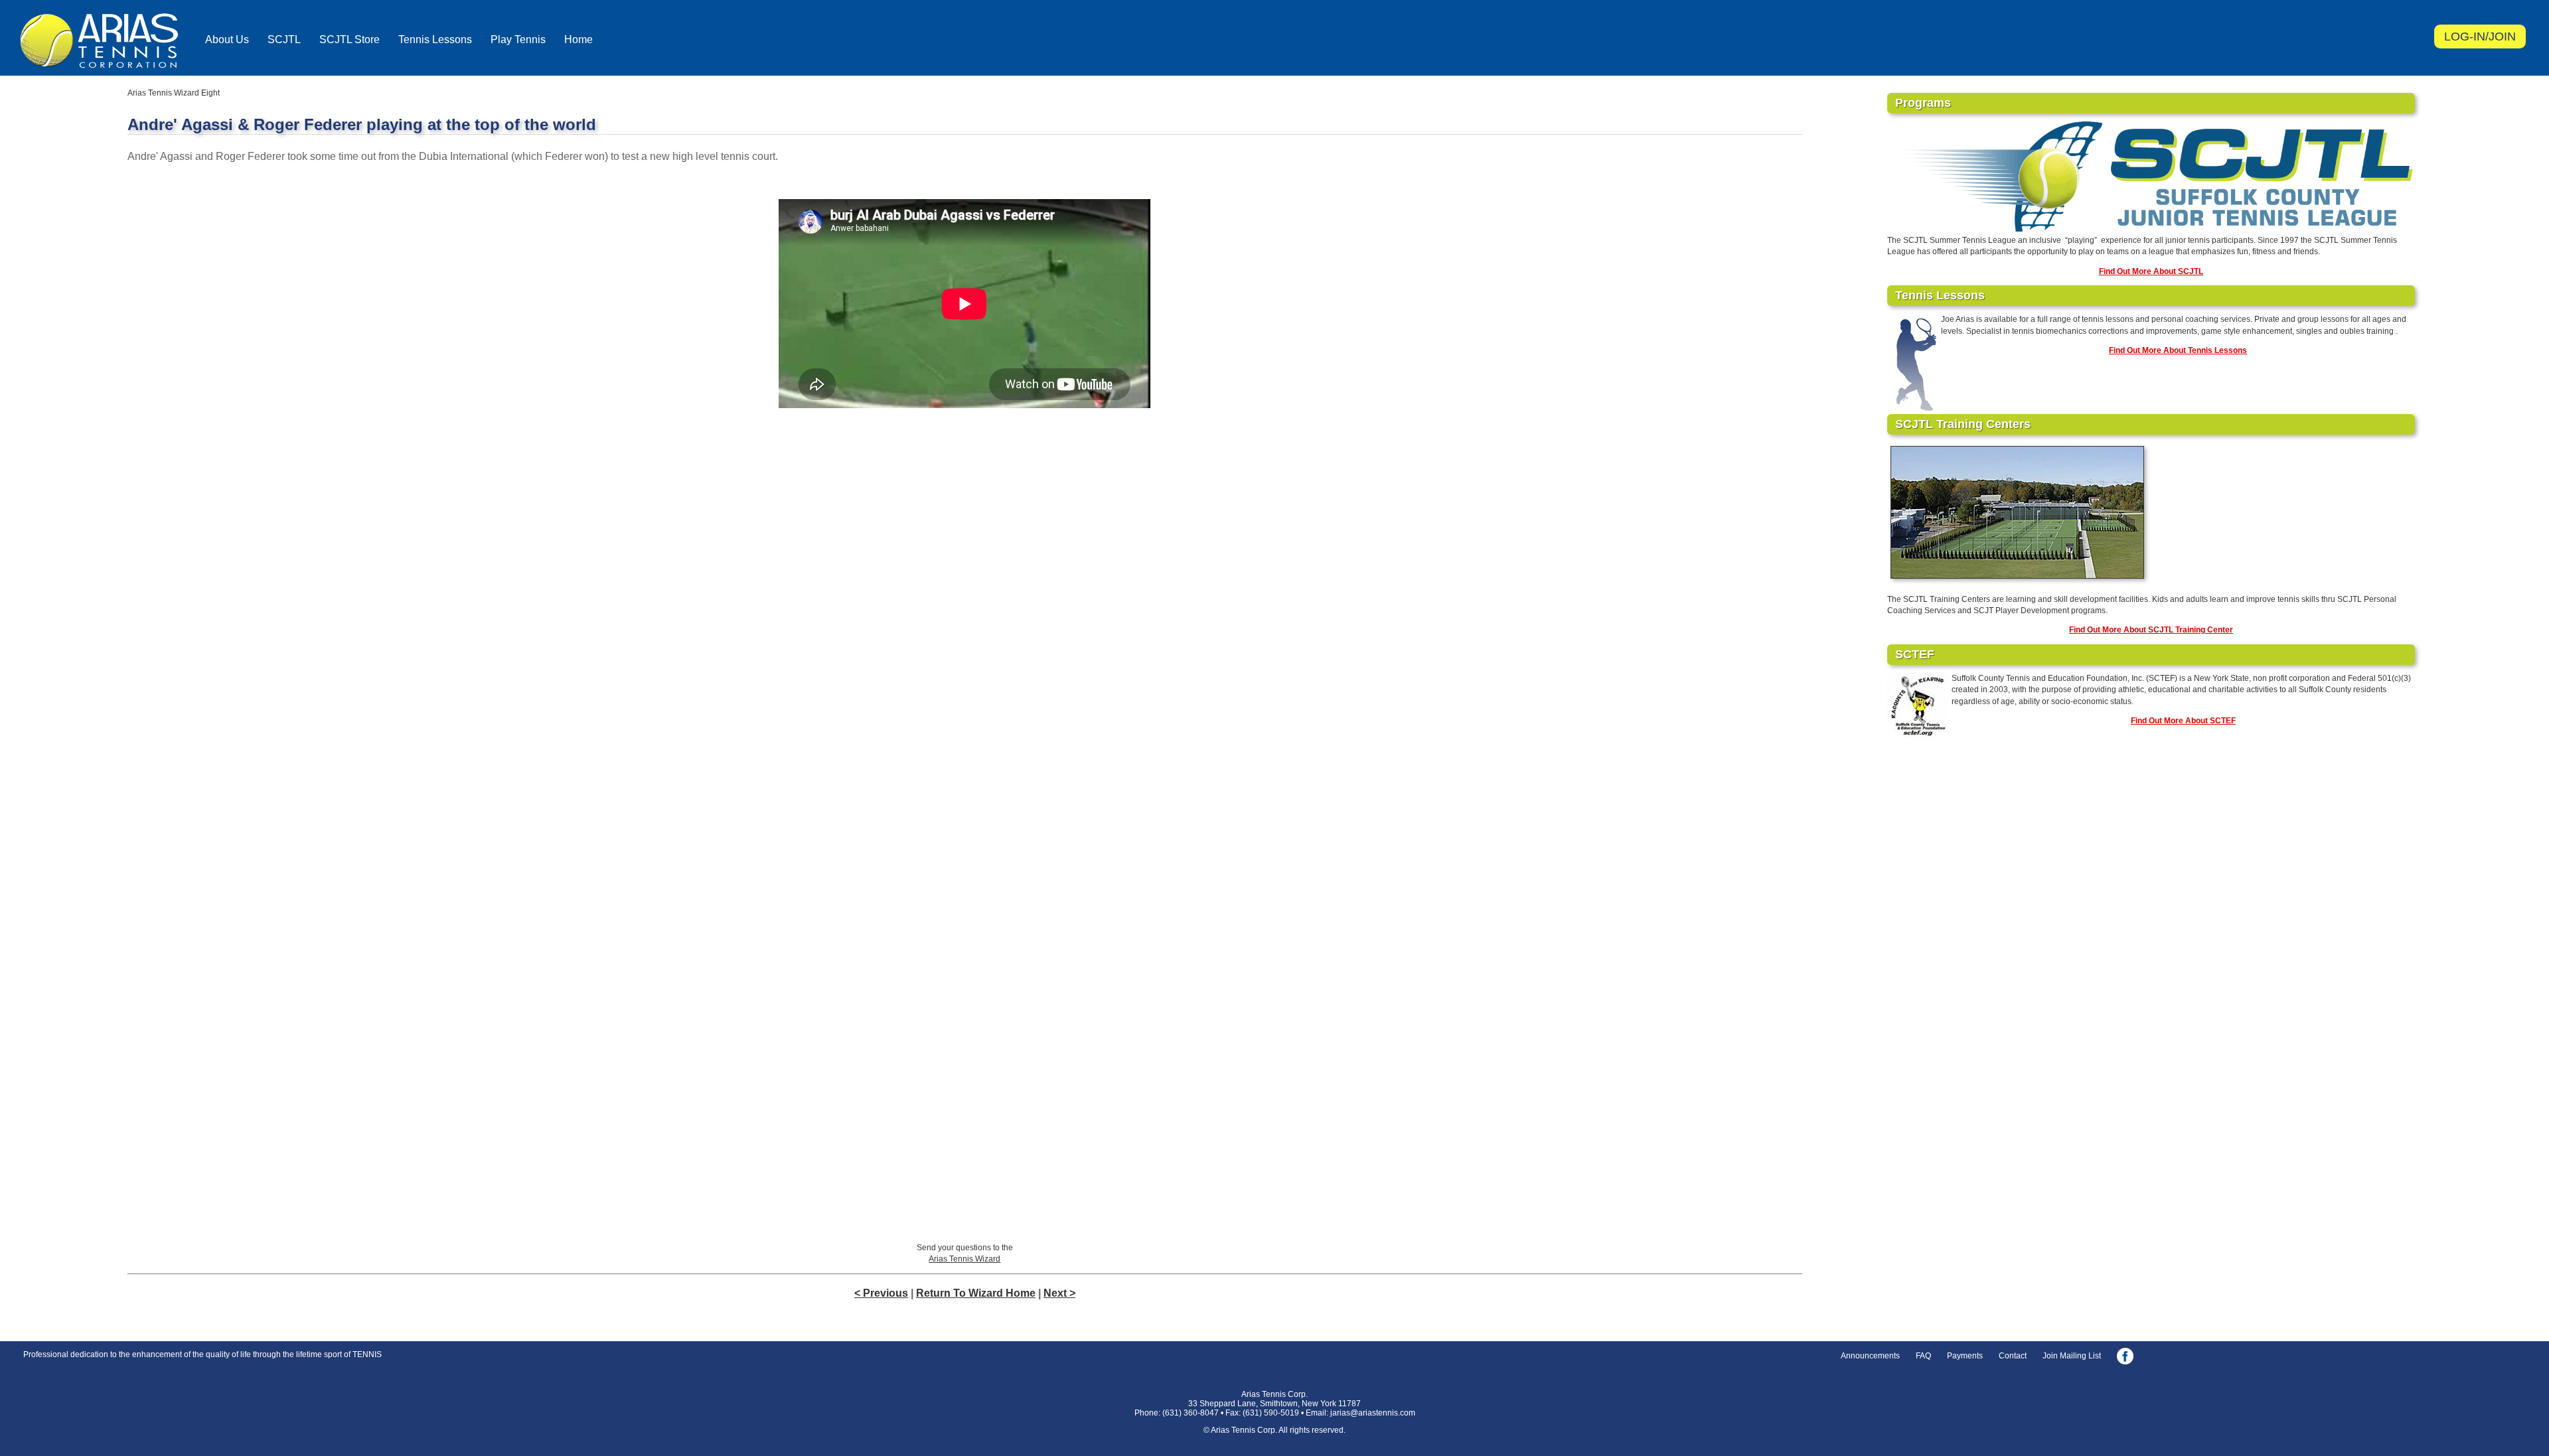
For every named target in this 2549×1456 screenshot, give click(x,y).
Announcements (1870, 1356)
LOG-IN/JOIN (2480, 36)
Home (579, 39)
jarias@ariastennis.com (1373, 1413)
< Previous (881, 1293)
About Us (227, 39)
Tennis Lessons (435, 39)
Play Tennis (518, 39)
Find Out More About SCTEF (2183, 721)
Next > (1059, 1293)
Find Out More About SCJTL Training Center (2151, 630)
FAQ (1923, 1356)
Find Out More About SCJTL (2151, 271)
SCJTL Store (349, 39)
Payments (1965, 1356)
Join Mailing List (2072, 1356)
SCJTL (284, 39)
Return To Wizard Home (976, 1293)
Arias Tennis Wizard (965, 1259)
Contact (2013, 1356)
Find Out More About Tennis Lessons (2178, 350)
